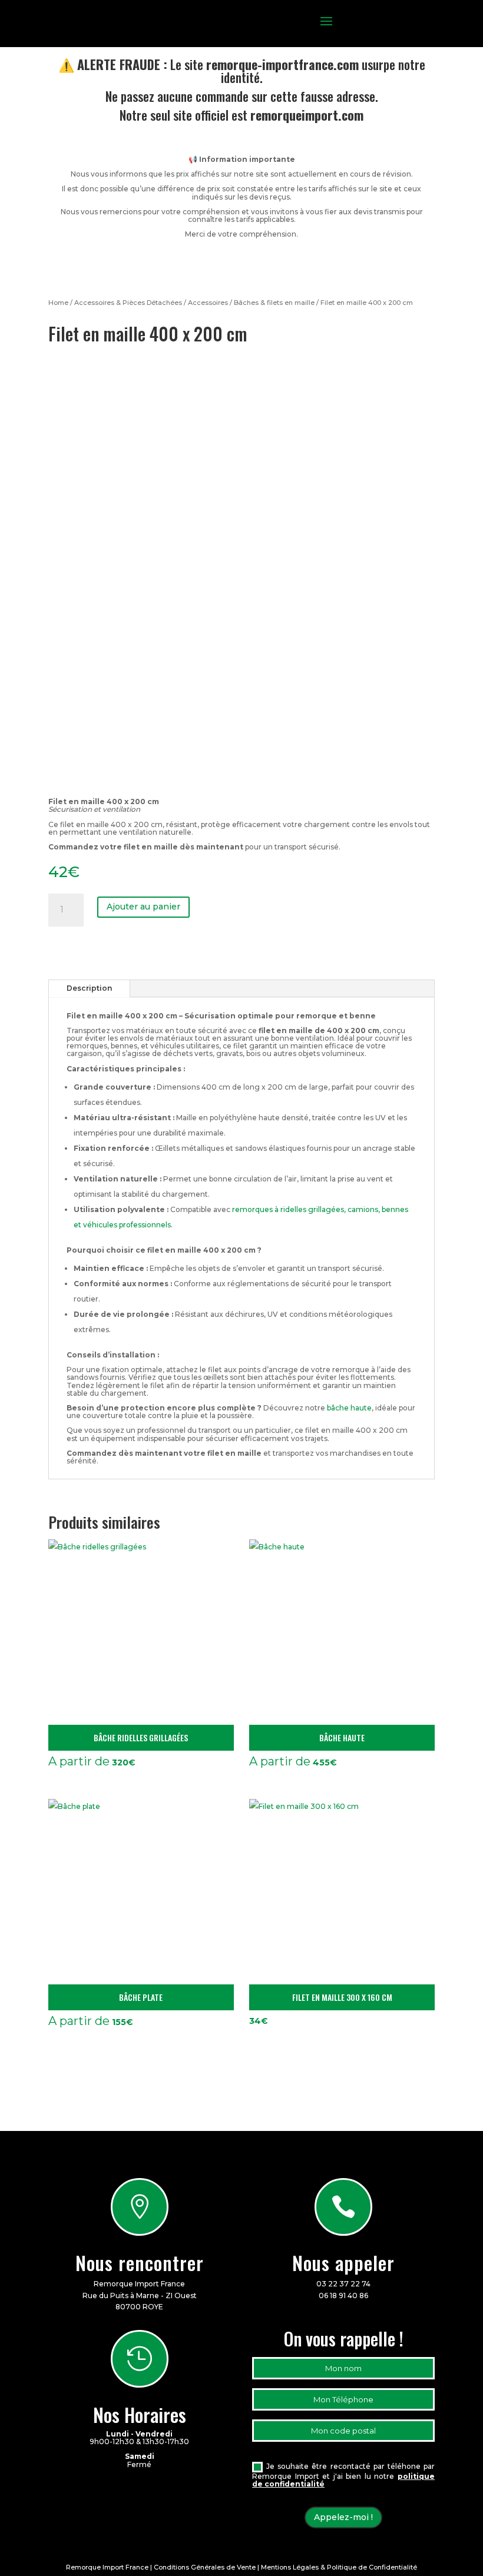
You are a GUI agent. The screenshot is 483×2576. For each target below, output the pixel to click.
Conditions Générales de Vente (205, 2567)
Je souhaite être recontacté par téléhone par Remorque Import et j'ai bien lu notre (343, 2475)
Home (58, 303)
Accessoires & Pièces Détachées (128, 303)
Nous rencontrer (140, 2263)
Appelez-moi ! (343, 2517)
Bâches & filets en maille (274, 303)
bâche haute (349, 1408)
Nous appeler (343, 2263)
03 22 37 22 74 (343, 2284)
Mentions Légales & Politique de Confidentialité (339, 2567)
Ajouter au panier (143, 907)
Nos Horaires (140, 2414)
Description (89, 988)
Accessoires (208, 303)
